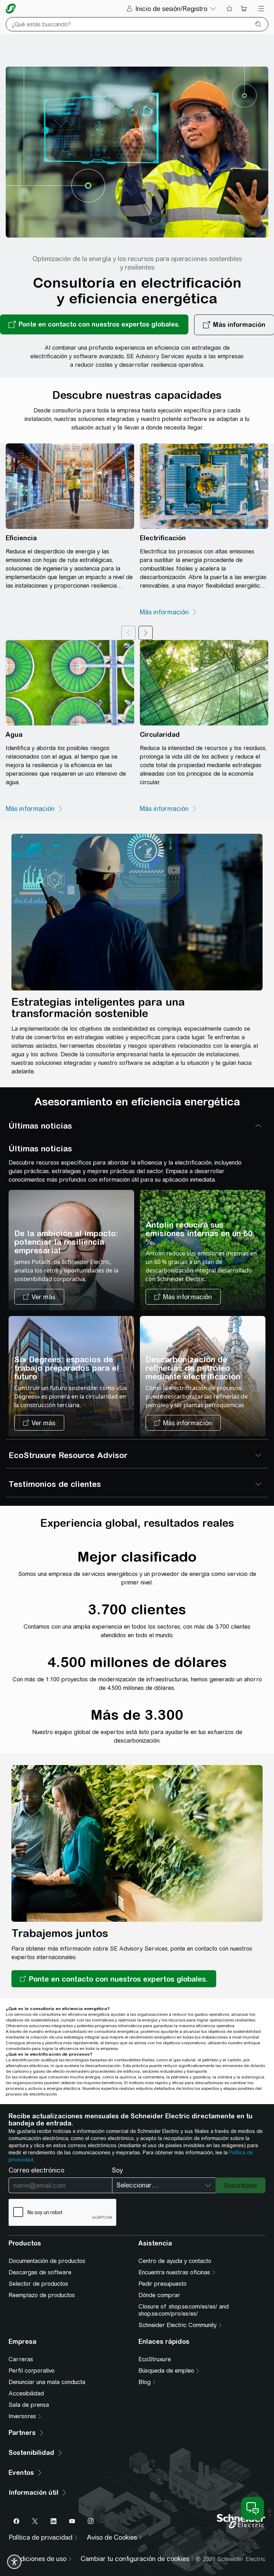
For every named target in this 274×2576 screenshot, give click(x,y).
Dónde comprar (159, 2295)
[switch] (14, 2562)
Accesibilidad (26, 2393)
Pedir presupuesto (163, 2284)
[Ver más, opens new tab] (39, 1297)
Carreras (21, 2359)
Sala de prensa (29, 2405)
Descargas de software (40, 2272)
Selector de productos (38, 2284)
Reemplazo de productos (42, 2295)
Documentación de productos (47, 2261)
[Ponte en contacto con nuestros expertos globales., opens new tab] (94, 325)
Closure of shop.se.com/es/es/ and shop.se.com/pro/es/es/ (184, 2310)
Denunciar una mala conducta (47, 2382)
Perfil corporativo (32, 2371)
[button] (114, 1979)
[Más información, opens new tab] (169, 612)
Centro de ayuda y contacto (175, 2261)
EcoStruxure (155, 2359)
